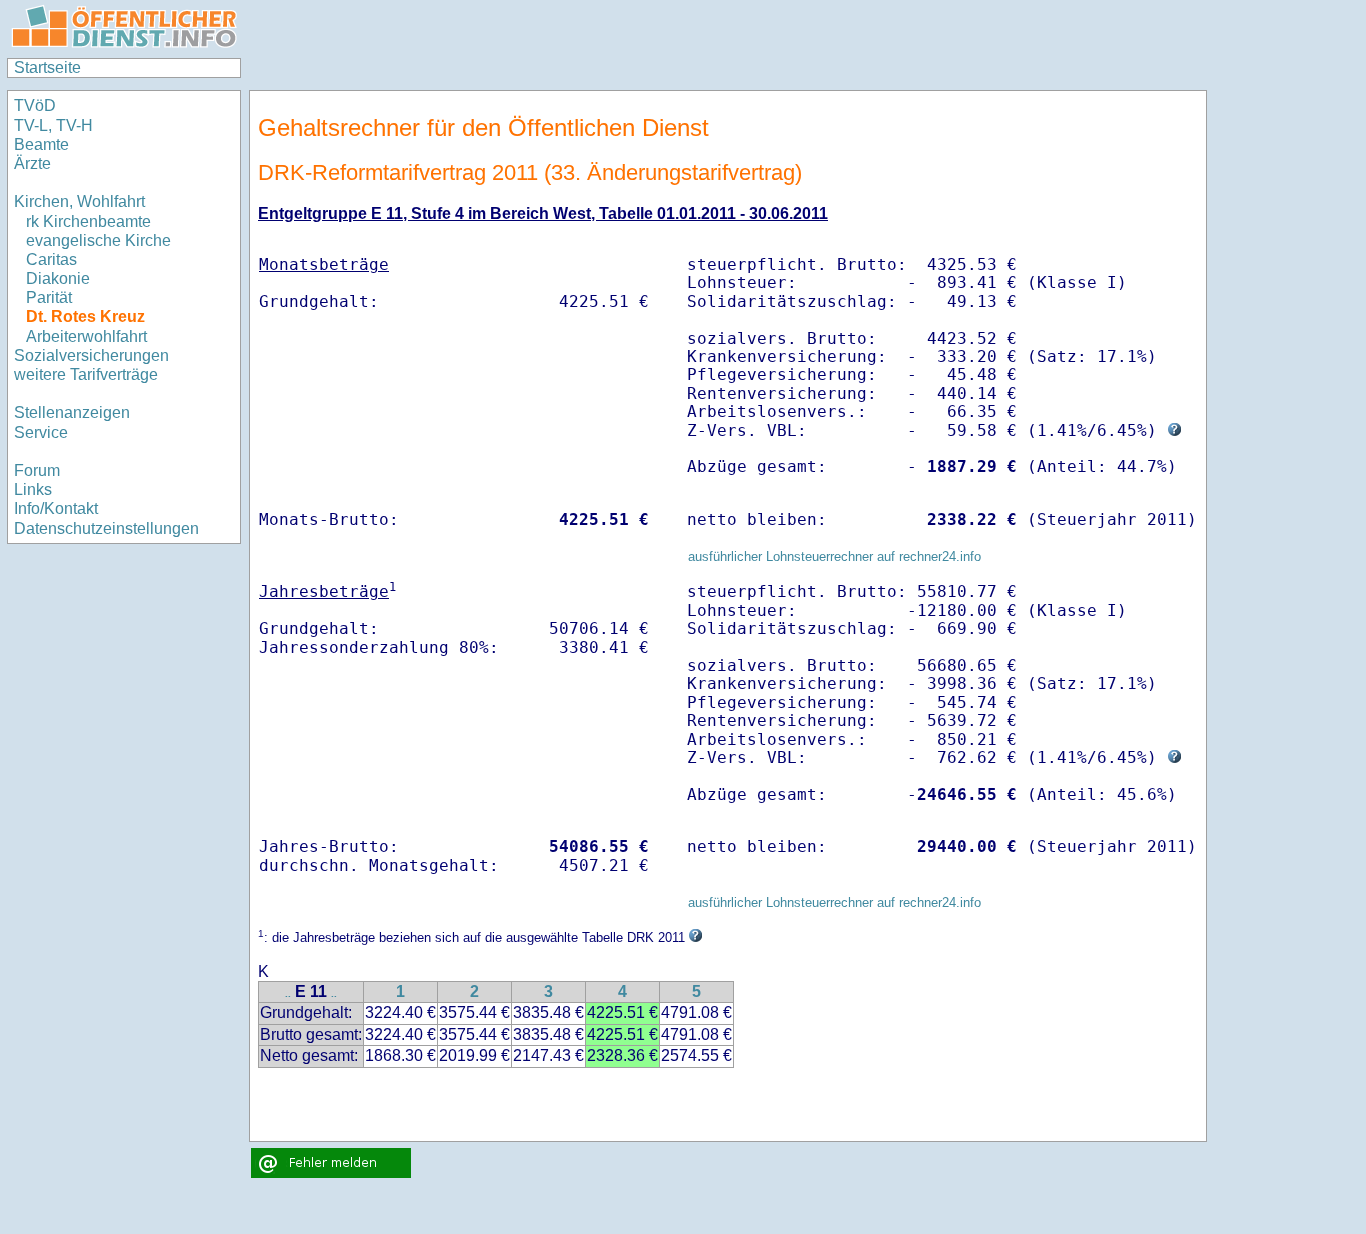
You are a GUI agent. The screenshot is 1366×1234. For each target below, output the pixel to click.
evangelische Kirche (98, 240)
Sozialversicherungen (91, 355)
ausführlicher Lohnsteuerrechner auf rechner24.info (834, 556)
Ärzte (32, 163)
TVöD (35, 105)
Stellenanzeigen (72, 412)
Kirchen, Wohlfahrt (79, 201)
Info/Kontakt (56, 508)
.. (288, 993)
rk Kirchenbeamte (88, 221)
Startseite (47, 67)
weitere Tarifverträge (86, 374)
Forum (37, 470)
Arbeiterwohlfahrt (86, 336)
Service (41, 432)
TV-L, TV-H (53, 125)
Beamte (41, 144)
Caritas (51, 259)
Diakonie (58, 278)
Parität (49, 297)
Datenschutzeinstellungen (106, 528)
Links (33, 489)
